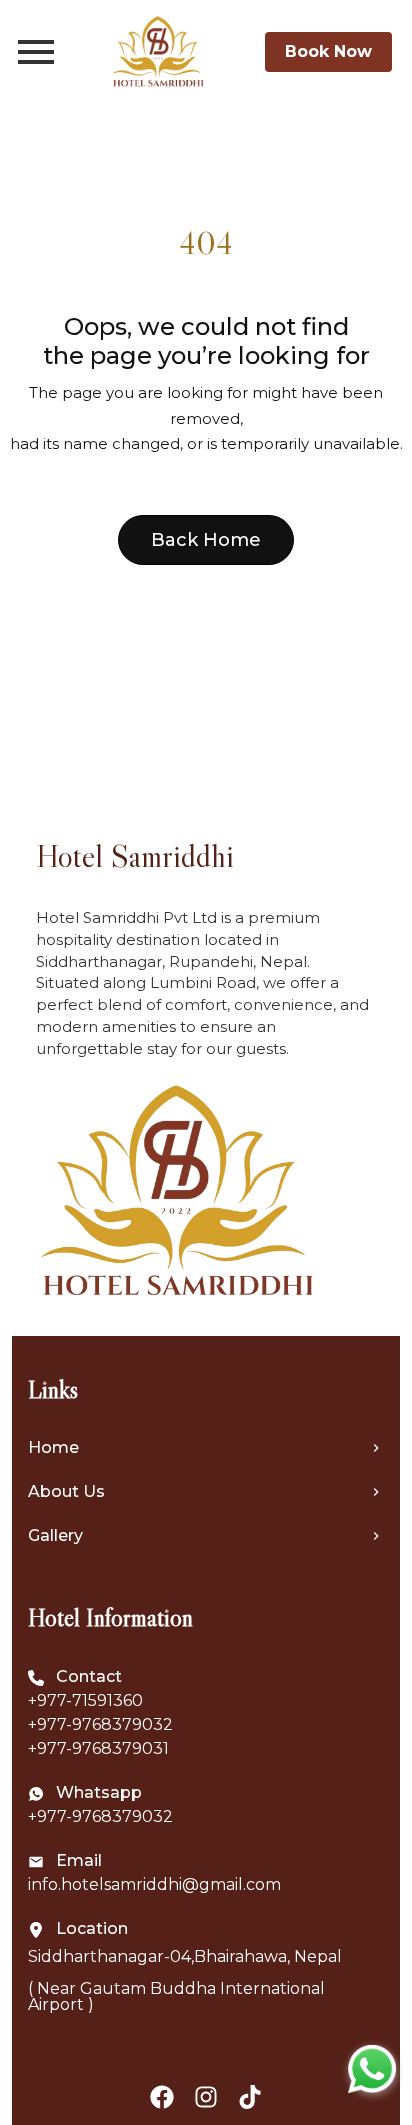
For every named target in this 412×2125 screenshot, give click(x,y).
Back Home (206, 540)
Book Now (328, 51)
